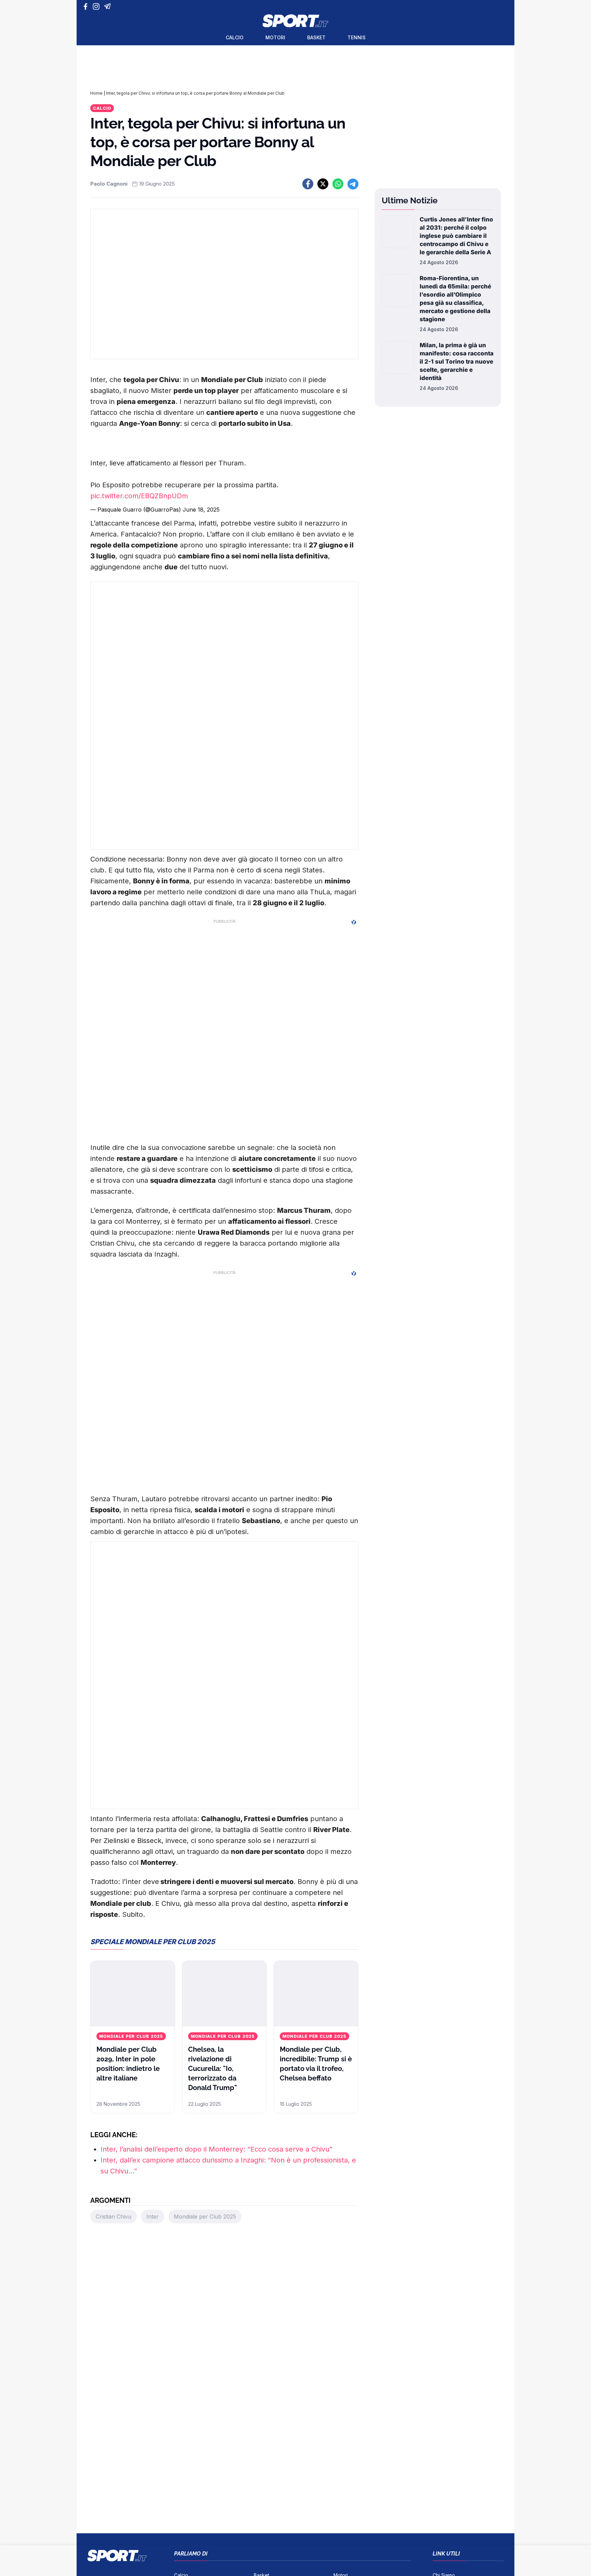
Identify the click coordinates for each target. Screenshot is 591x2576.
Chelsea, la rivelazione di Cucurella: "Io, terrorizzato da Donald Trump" (213, 2069)
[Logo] (295, 21)
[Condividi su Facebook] (308, 184)
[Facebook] (87, 6)
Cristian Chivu (114, 2216)
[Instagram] (97, 6)
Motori (275, 37)
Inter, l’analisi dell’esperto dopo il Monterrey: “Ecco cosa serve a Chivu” (216, 2149)
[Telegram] (109, 6)
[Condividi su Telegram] (353, 184)
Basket (316, 37)
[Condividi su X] (323, 184)
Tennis (357, 37)
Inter (153, 2216)
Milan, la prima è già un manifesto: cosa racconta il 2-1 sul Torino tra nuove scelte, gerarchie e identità (457, 362)
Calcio (235, 37)
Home (96, 93)
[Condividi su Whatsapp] (338, 184)
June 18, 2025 (201, 510)
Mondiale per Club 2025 (131, 2036)
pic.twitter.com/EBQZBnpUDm (139, 496)
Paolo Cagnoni (109, 184)
